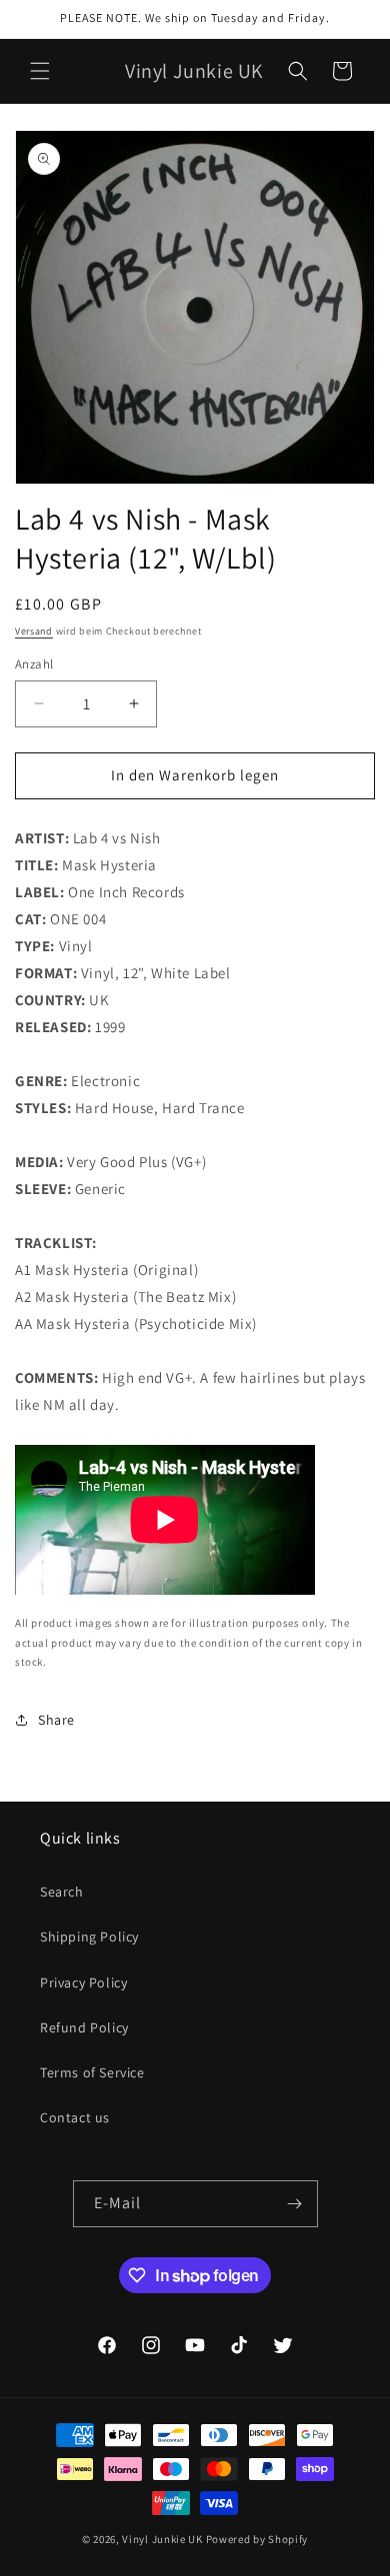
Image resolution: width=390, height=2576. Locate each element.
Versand (34, 631)
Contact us (75, 2117)
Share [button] (56, 1720)
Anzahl (34, 664)
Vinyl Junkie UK (162, 2539)
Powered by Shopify (257, 2539)
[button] (40, 71)
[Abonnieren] (295, 2204)
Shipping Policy (89, 1936)
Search (62, 1892)
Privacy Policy (83, 1982)
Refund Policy (84, 2027)
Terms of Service (92, 2072)
